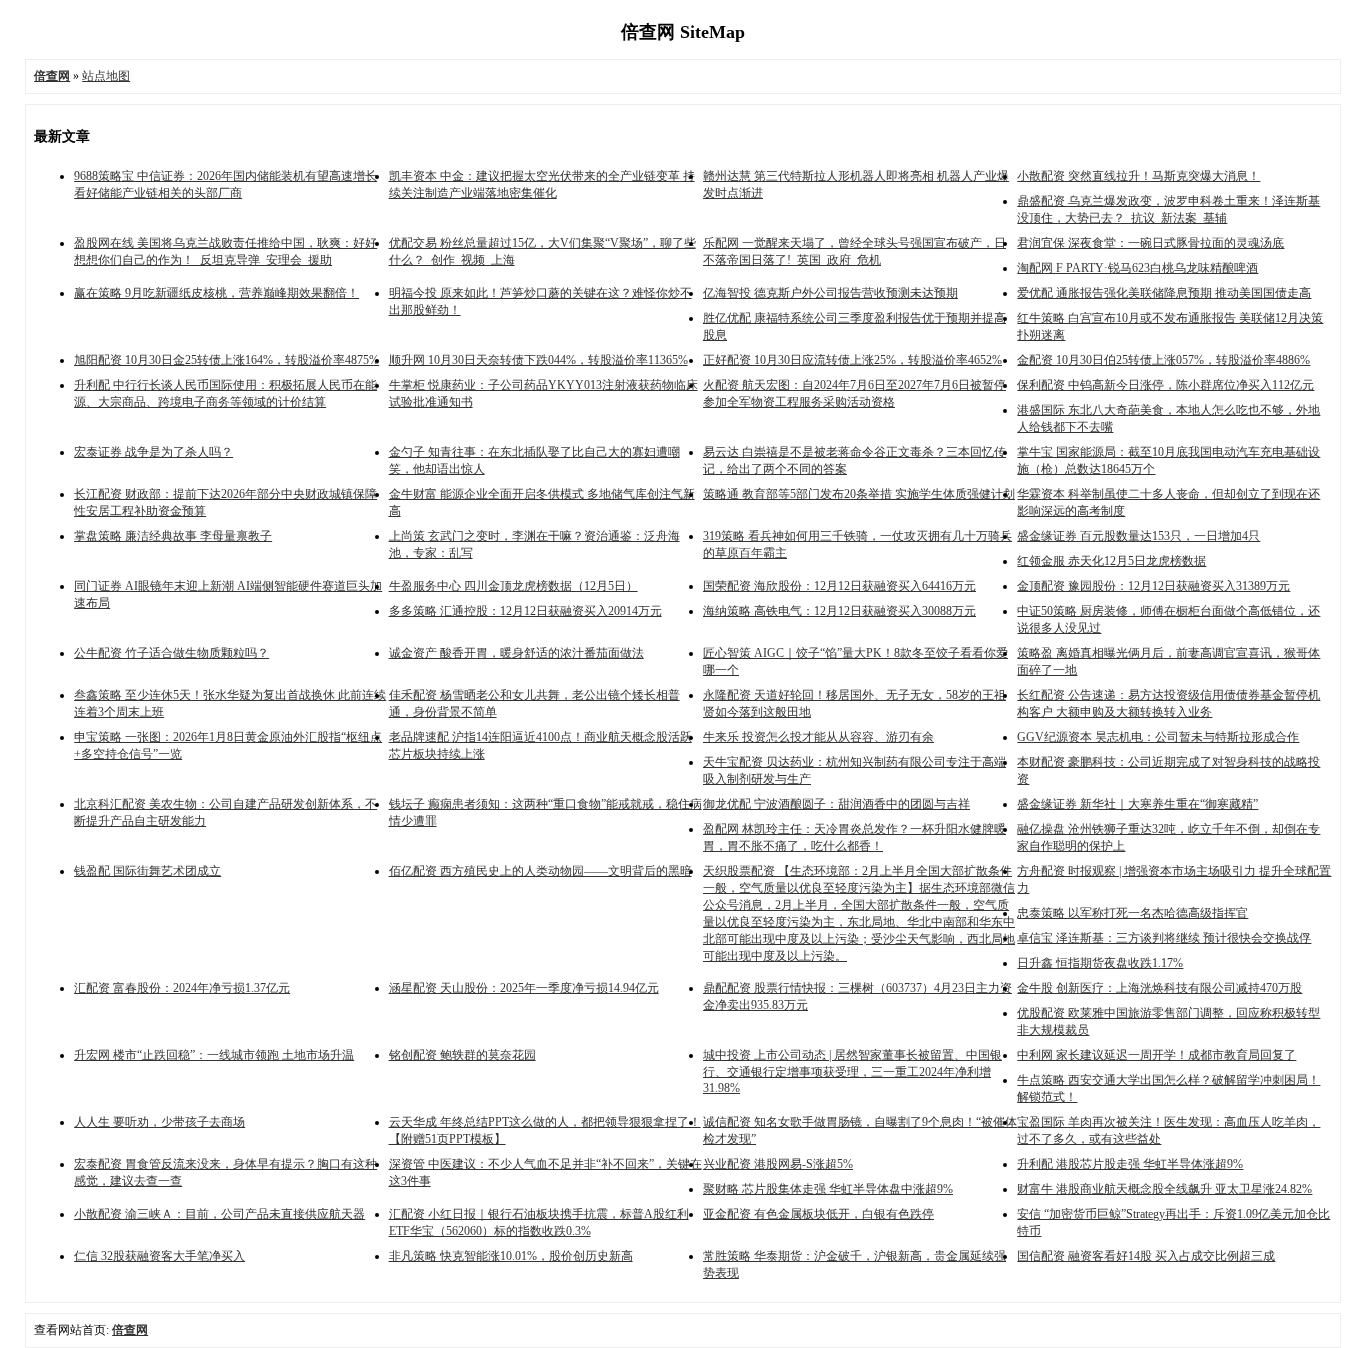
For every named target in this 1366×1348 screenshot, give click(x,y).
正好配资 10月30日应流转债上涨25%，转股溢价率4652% (852, 360)
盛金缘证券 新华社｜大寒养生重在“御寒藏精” (1137, 804)
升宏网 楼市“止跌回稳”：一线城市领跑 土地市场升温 (214, 1055)
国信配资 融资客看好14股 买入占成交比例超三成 (1146, 1256)
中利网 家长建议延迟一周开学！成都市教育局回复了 (1156, 1055)
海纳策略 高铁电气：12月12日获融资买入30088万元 (839, 611)
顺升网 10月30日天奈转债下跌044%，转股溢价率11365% (538, 360)
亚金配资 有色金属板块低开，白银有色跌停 (818, 1214)
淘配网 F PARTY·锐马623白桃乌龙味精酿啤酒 (1137, 268)
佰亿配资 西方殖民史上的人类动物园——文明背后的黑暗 (540, 871)
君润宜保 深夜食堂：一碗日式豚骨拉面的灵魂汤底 (1150, 243)
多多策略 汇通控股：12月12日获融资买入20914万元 (525, 611)
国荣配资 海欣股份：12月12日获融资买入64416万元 (839, 586)
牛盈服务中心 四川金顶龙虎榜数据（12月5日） (513, 586)
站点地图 (106, 76)
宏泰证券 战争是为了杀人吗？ (153, 452)
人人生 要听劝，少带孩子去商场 (159, 1122)
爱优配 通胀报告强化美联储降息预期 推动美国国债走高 (1164, 293)
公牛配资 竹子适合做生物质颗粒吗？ (171, 653)
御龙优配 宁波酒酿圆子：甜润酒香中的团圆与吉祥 (836, 804)
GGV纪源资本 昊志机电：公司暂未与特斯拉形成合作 (1158, 737)
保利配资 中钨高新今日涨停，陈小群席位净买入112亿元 (1165, 385)
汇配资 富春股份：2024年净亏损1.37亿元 (182, 988)
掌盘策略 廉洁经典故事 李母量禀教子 (173, 536)
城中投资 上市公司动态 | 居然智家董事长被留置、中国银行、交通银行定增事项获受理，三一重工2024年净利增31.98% (852, 1071)
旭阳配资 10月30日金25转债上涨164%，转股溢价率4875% (226, 360)
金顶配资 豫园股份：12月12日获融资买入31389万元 (1153, 586)
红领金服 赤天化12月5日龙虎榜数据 (1111, 561)
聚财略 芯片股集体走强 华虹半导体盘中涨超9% (828, 1189)
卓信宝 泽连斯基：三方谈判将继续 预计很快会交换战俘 (1164, 938)
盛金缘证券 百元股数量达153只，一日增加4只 (1138, 536)
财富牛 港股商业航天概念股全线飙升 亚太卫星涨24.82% (1164, 1189)
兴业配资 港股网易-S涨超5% (778, 1164)
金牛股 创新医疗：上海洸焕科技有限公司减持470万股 (1159, 988)
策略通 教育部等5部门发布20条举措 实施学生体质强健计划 (859, 494)
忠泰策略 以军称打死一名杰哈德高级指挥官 (1132, 913)
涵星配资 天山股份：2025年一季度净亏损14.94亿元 (524, 988)
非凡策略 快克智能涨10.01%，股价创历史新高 (511, 1256)
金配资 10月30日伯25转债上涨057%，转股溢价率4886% (1163, 360)
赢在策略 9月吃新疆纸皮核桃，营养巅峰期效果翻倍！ (216, 293)
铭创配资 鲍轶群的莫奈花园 (462, 1055)
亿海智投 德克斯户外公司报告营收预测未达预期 (830, 293)
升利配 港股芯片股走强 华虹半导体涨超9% (1130, 1164)
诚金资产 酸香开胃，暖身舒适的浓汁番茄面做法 (516, 653)
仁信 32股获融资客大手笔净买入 (159, 1256)
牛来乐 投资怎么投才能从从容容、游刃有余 (818, 737)
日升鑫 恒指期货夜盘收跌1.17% (1100, 963)
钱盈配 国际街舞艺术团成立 (147, 871)
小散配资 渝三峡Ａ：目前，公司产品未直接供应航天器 (219, 1214)
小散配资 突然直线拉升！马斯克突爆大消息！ (1138, 176)
